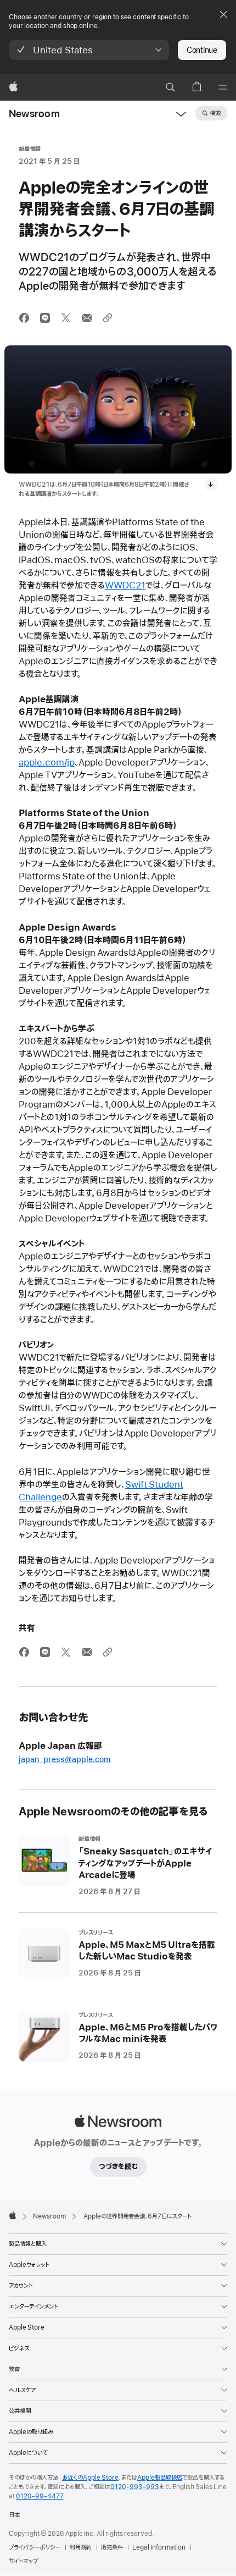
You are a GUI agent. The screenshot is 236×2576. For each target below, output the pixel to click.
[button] (89, 50)
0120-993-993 (135, 2487)
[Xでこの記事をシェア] (66, 318)
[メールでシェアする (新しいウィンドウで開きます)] (87, 318)
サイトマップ (23, 2561)
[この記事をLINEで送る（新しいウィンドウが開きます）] (45, 318)
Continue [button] (202, 50)
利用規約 (81, 2547)
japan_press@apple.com (65, 1760)
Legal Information (159, 2547)
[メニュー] (223, 87)
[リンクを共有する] (108, 318)
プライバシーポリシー (35, 2547)
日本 (14, 2515)
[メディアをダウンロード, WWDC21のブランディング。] (211, 485)
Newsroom (34, 114)
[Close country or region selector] (223, 14)
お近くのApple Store (90, 2478)
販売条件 (112, 2547)
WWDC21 (125, 586)
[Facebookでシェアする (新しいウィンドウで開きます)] (24, 318)
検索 (215, 113)
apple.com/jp (47, 763)
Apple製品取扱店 (160, 2478)
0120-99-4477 (40, 2496)
